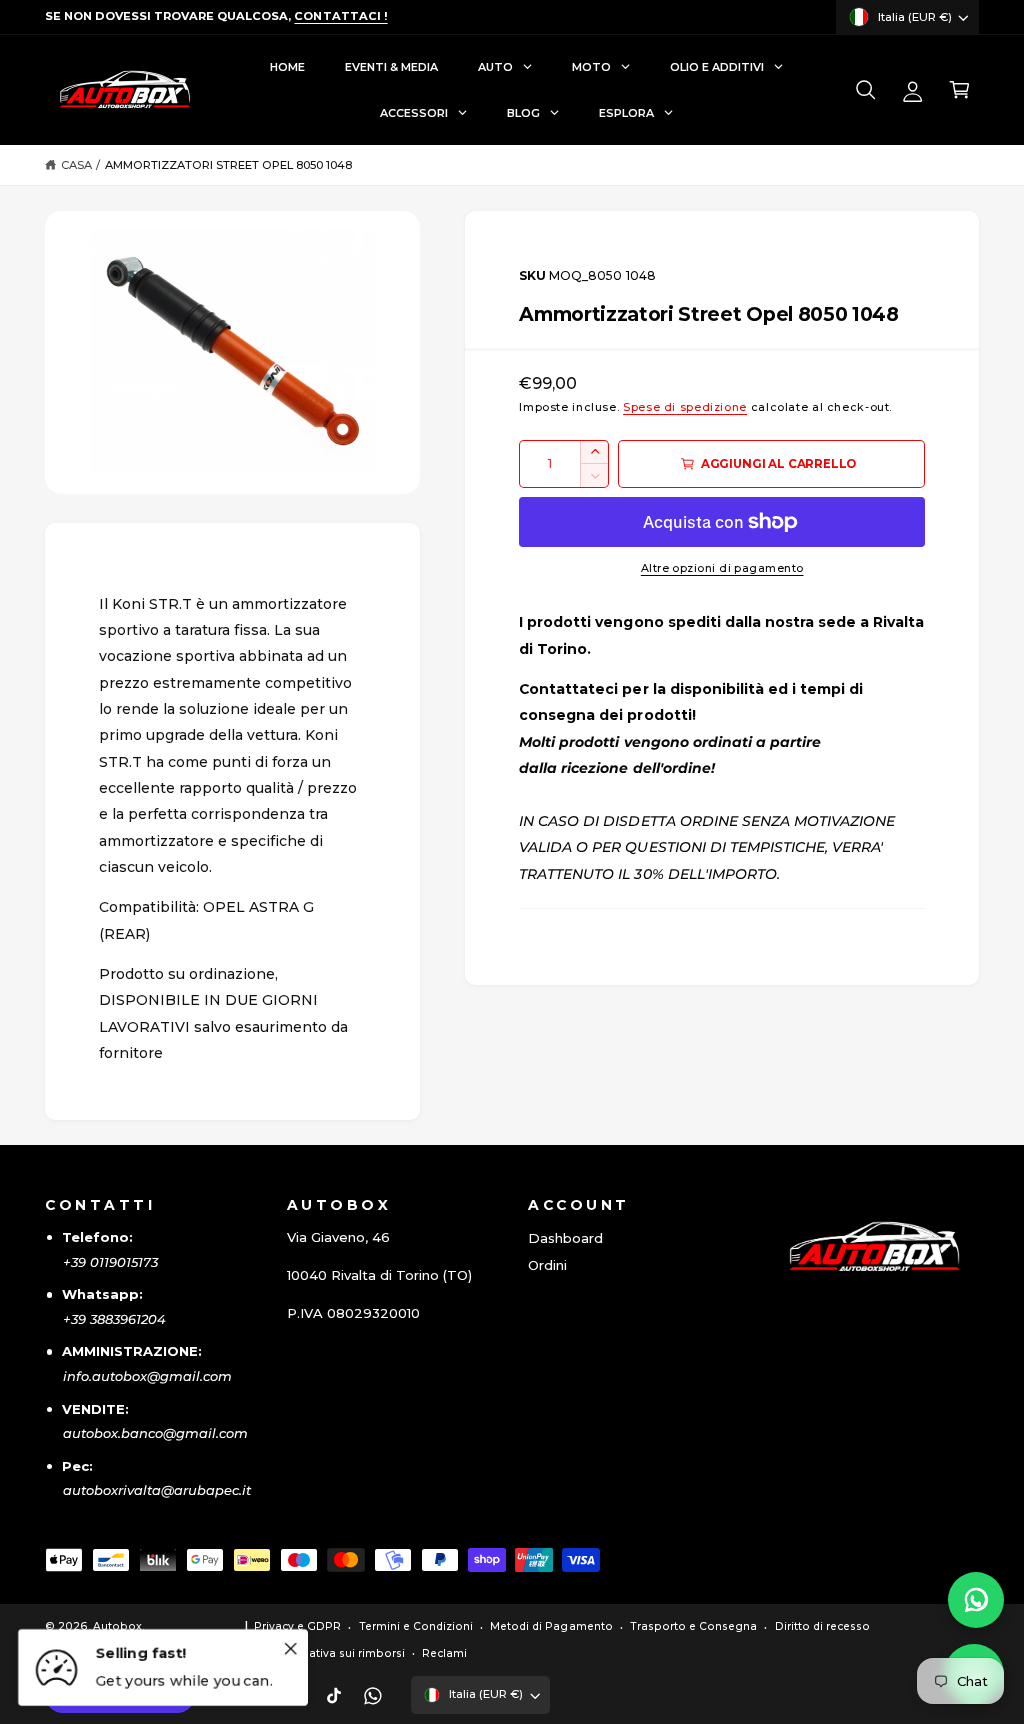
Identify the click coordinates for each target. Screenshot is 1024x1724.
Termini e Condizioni (416, 1626)
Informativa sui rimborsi (337, 1653)
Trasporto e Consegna (693, 1626)
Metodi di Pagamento (551, 1626)
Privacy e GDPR (297, 1626)
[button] (865, 90)
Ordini (547, 1265)
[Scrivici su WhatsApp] (976, 1600)
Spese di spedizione (685, 407)
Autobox (117, 1626)
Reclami (444, 1653)
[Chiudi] (290, 1648)
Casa (76, 165)
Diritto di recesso (822, 1626)
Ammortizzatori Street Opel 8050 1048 (229, 165)
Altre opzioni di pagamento (722, 568)
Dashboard (565, 1238)
